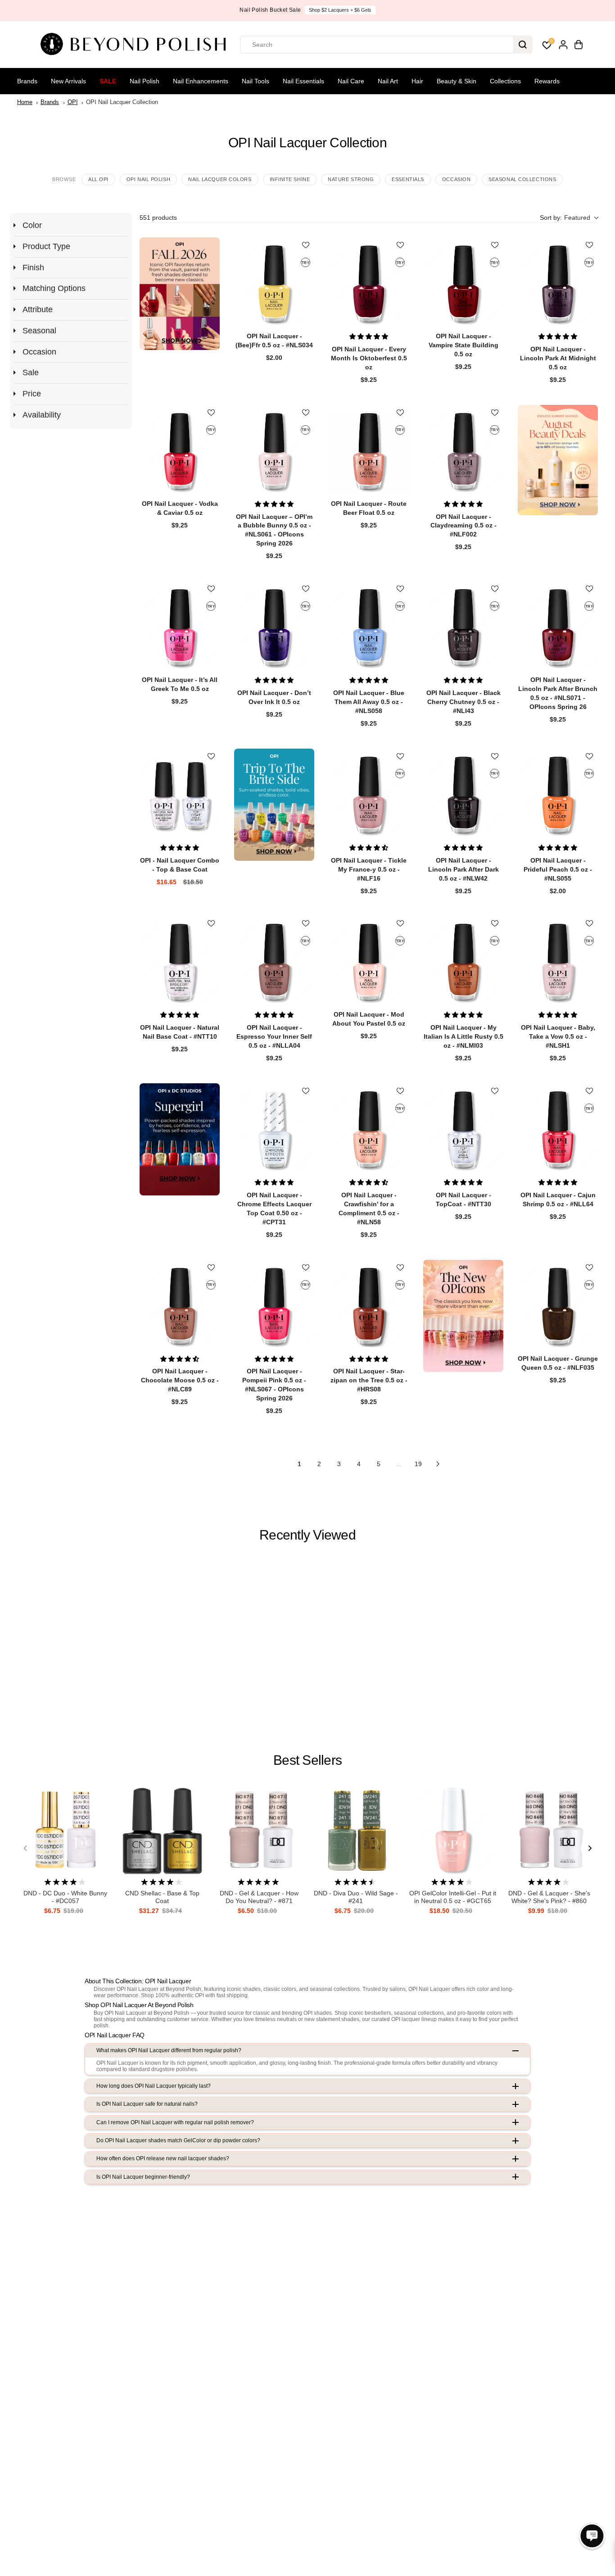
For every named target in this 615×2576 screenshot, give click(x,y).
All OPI (98, 179)
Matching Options (54, 288)
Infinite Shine (290, 179)
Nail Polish (145, 81)
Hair (417, 81)
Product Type (46, 246)
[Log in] (563, 45)
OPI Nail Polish (148, 179)
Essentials (408, 179)
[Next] (589, 1849)
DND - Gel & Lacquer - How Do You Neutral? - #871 (259, 1897)
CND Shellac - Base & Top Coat (162, 1897)
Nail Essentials (303, 81)
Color (32, 225)
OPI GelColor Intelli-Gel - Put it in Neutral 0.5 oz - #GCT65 (453, 1897)
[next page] (438, 1464)
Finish (33, 268)
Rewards (547, 81)
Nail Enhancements (201, 81)
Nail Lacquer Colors (220, 179)
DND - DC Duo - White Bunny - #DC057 (65, 1897)
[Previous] (26, 1849)
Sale (108, 81)
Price (32, 394)
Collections (505, 81)
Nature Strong (351, 179)
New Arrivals (68, 81)
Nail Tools (255, 81)
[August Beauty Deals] (558, 460)
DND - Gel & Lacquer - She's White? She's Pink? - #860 (549, 1897)
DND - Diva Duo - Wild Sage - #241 (356, 1897)
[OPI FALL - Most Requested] (180, 293)
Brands (27, 81)
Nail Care (351, 81)
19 (418, 1464)
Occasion (456, 179)
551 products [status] (158, 218)
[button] (569, 218)
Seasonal (39, 331)
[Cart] (579, 45)
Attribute (38, 309)
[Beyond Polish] (136, 45)
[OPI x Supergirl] (180, 1139)
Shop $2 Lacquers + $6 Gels (340, 10)
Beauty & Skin (457, 81)
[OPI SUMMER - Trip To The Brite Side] (274, 805)
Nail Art (388, 81)
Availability (42, 415)
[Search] (523, 45)
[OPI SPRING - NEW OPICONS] (463, 1316)
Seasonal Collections (522, 179)
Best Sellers (307, 1760)
